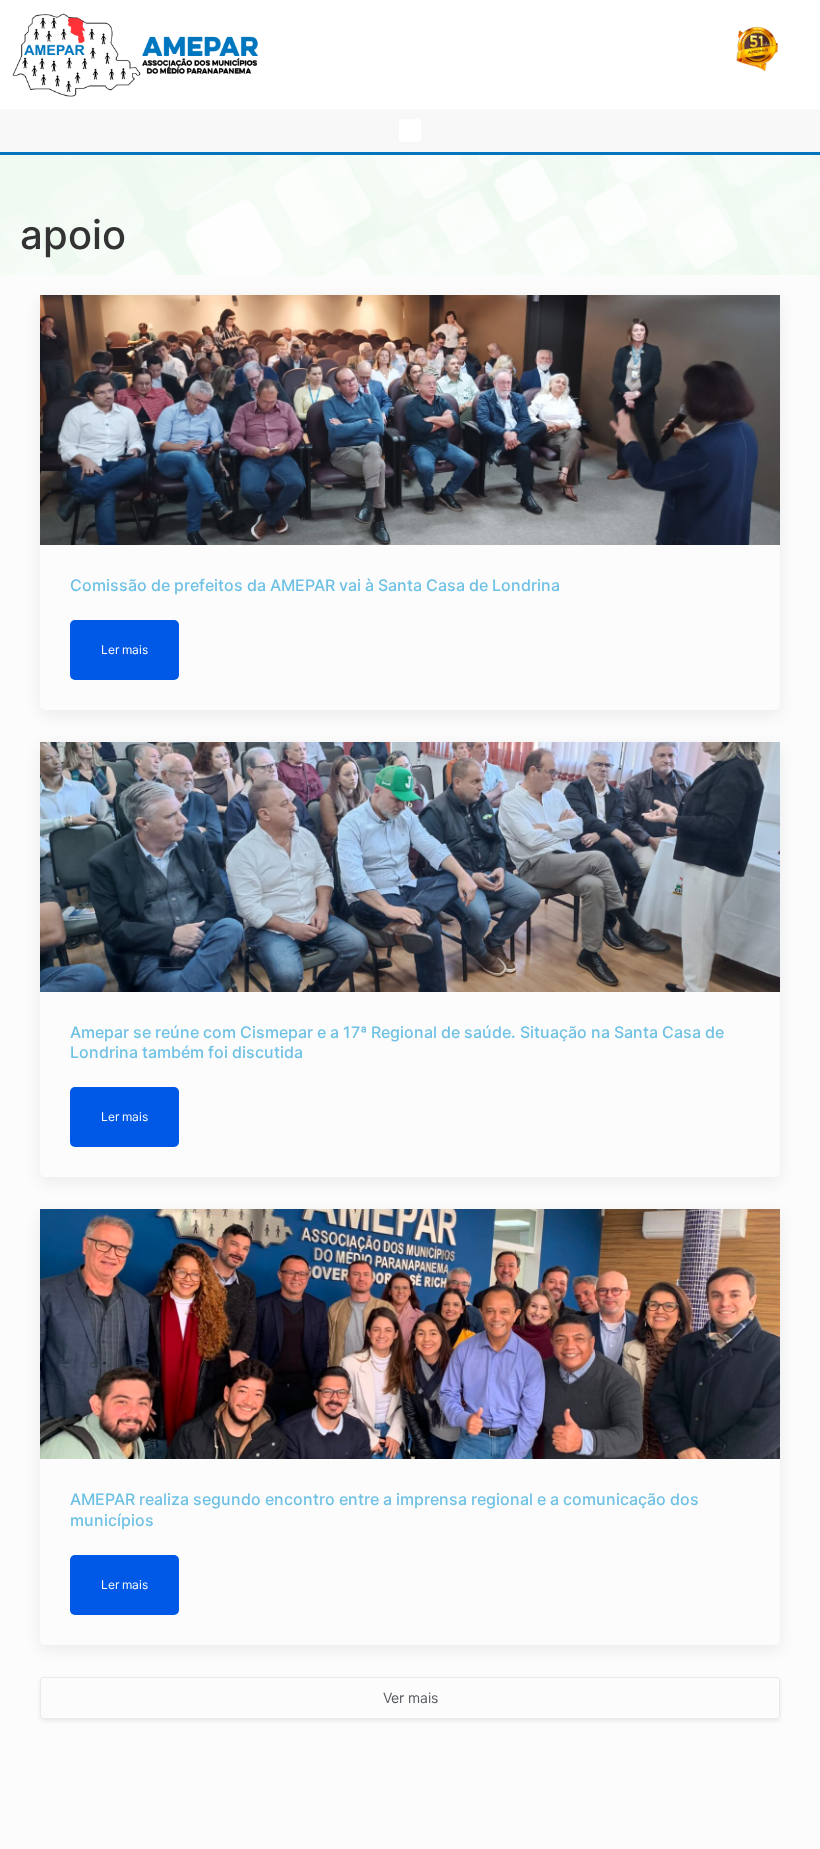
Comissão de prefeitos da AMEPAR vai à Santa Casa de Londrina (315, 585)
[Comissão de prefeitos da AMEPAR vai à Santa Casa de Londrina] (410, 420)
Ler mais (124, 649)
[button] (410, 130)
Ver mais (410, 1697)
